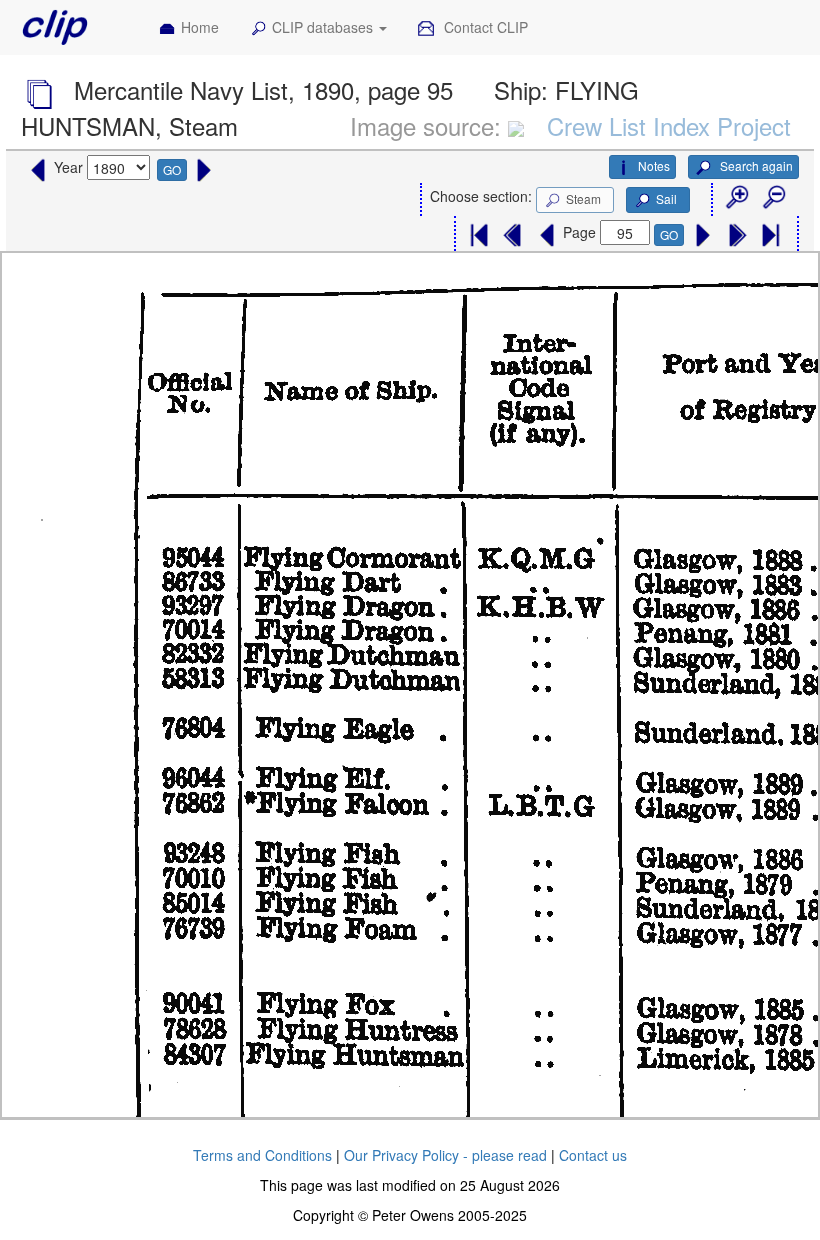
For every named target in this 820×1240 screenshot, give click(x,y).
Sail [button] (666, 198)
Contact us (593, 1155)
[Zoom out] (773, 198)
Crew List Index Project (669, 125)
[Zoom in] (736, 198)
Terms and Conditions (262, 1155)
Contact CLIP (484, 27)
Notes (654, 165)
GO (172, 169)
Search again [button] (755, 165)
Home (200, 27)
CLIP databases (324, 27)
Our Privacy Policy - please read (445, 1155)
